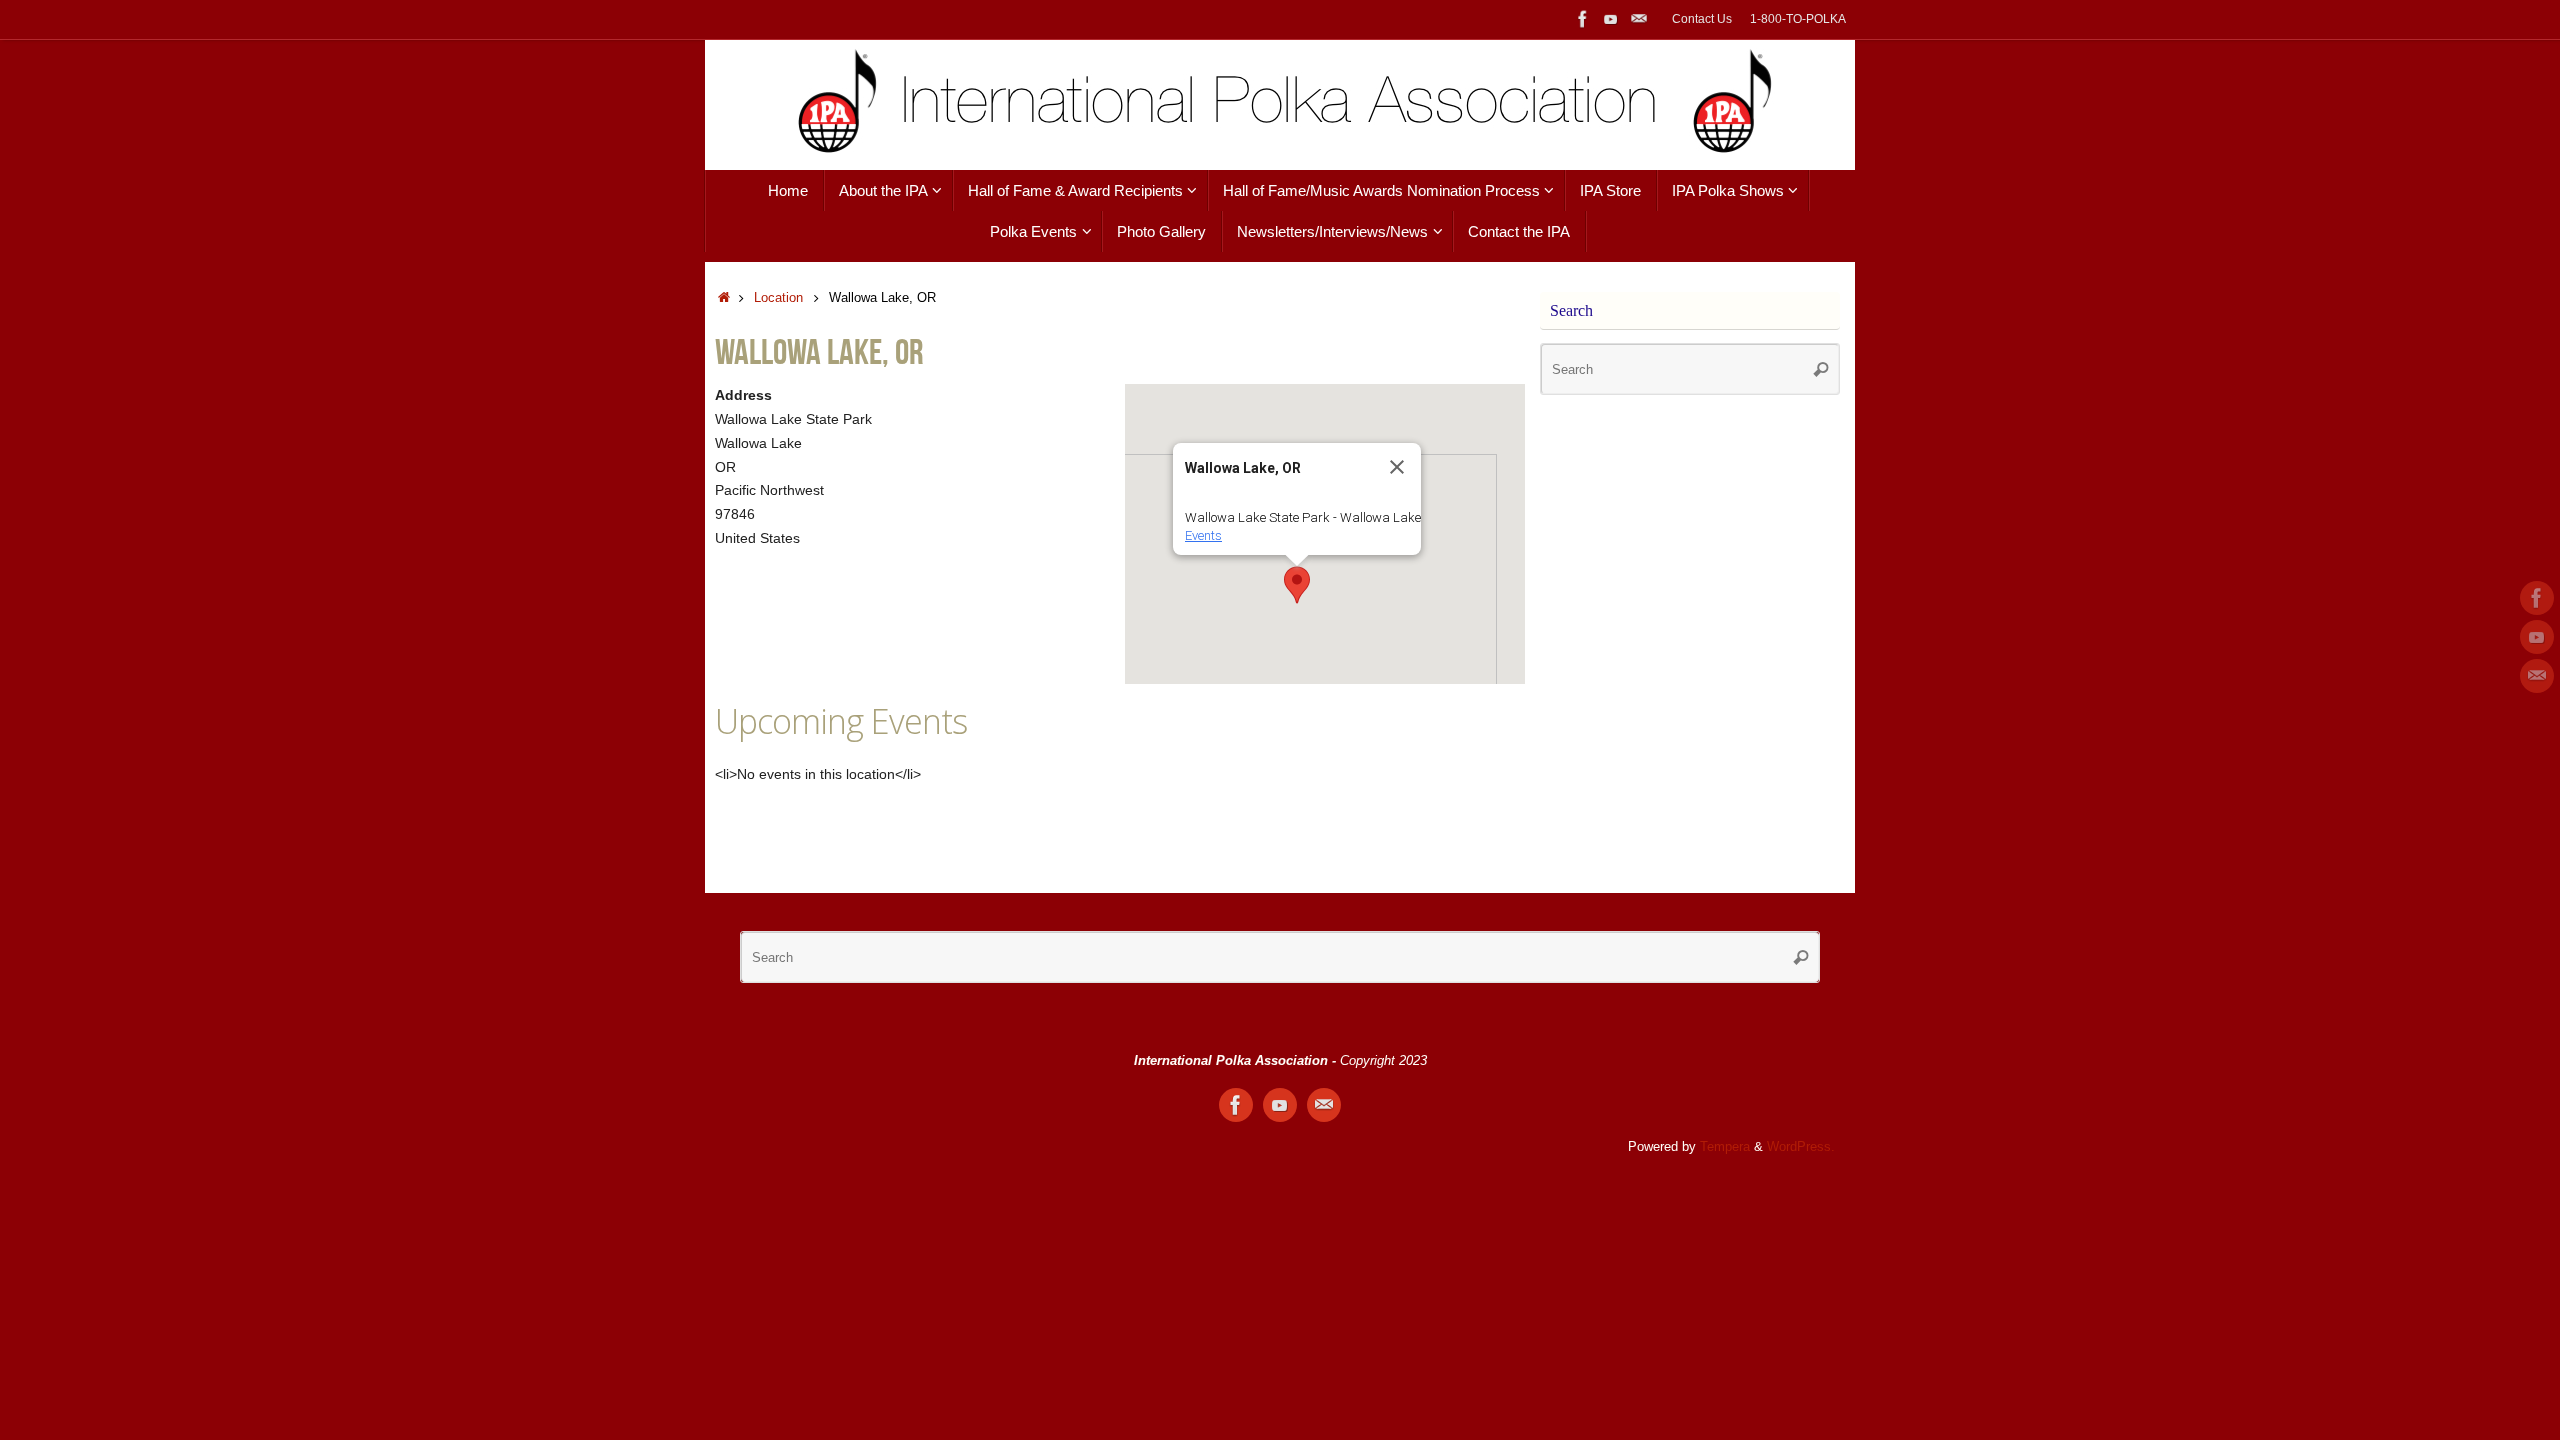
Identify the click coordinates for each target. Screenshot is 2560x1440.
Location (778, 298)
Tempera (1725, 1147)
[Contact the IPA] (1639, 19)
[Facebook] (1583, 19)
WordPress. (1801, 1147)
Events (1203, 535)
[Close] (1397, 467)
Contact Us (1702, 19)
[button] (1297, 585)
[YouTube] (1611, 19)
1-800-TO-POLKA (1798, 19)
